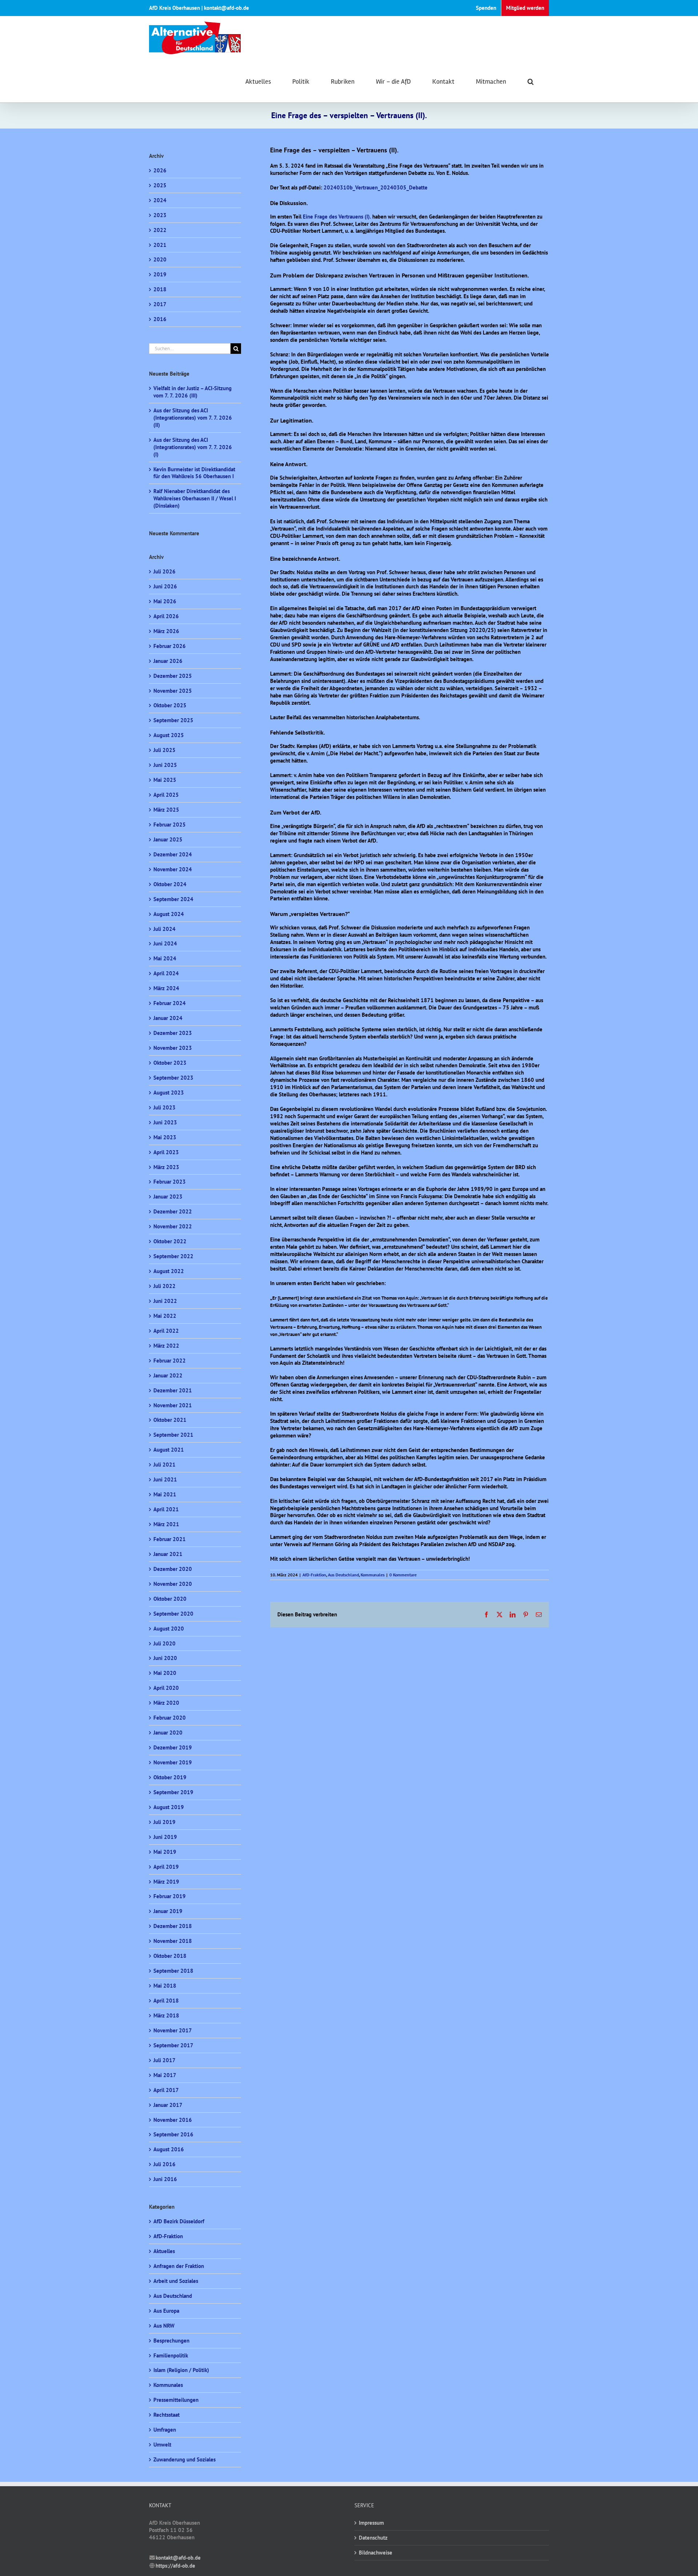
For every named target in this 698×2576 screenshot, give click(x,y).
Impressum (371, 2523)
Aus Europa (166, 2311)
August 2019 (169, 1807)
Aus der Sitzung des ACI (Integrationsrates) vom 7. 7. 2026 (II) (193, 418)
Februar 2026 (170, 646)
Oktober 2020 (170, 1599)
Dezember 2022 (173, 1211)
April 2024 (166, 973)
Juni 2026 (165, 586)
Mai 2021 (165, 1494)
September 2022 (173, 1256)
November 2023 (173, 1048)
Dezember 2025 (173, 676)
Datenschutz (373, 2538)
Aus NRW (164, 2326)
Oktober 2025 (170, 705)
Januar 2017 (168, 2105)
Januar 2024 (168, 1018)
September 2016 (173, 2134)
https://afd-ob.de (175, 2566)
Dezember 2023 (173, 1033)
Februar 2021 (170, 1539)
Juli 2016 (165, 2164)
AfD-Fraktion (314, 1575)
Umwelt (162, 2445)
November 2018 (173, 1941)
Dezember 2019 (173, 1747)
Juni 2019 (165, 1837)
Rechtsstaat (167, 2415)
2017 (160, 304)
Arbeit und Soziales (176, 2281)
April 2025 (166, 795)
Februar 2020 (170, 1718)
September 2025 (173, 720)
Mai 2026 (165, 601)
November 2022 (173, 1226)
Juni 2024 (165, 943)
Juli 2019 (165, 1822)
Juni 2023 (165, 1122)
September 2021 (173, 1435)
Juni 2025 (165, 765)
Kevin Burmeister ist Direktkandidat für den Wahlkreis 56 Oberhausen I (194, 473)
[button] (531, 81)
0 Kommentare (403, 1575)
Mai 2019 (165, 1852)
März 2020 (166, 1703)
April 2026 (166, 616)
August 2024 (169, 914)
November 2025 (173, 691)
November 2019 (173, 1762)
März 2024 (166, 988)
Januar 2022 (168, 1375)
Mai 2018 (165, 1986)
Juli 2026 (165, 571)
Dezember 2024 (173, 854)
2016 (160, 319)
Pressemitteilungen (176, 2400)
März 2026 (166, 631)
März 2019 (166, 1882)
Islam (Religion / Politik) (181, 2370)
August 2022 (169, 1271)
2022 (160, 230)
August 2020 (169, 1629)
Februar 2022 (170, 1361)
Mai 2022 (165, 1316)
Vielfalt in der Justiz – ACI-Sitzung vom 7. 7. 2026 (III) (192, 392)
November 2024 (173, 869)
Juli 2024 (165, 929)
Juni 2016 (165, 2179)
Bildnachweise (376, 2553)
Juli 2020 (165, 1643)
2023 (160, 215)
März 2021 (166, 1524)
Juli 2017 (165, 2060)
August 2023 (169, 1093)
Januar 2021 (168, 1554)
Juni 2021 (165, 1479)
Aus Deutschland (343, 1575)
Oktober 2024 (170, 884)
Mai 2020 (165, 1673)
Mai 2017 (165, 2075)
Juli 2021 (165, 1465)
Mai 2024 (165, 958)
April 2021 (166, 1509)
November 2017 (173, 2030)
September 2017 (173, 2045)
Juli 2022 (165, 1286)
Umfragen (165, 2430)
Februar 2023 (170, 1182)
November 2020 (173, 1584)
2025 (160, 185)
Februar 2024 (170, 1003)
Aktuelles (164, 2251)
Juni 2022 (165, 1301)
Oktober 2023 (170, 1063)
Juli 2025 (165, 750)
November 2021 (173, 1405)
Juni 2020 (165, 1658)
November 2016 (173, 2120)
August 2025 (169, 735)
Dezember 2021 (173, 1390)
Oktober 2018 (170, 1956)
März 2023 (166, 1167)
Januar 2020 (168, 1733)
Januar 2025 (168, 839)
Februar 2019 (170, 1896)
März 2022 (166, 1346)
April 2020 (166, 1688)
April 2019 (166, 1867)
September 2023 (173, 1078)
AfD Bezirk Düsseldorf (179, 2221)
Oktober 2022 (170, 1241)
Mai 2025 (165, 780)
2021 (160, 245)
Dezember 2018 (173, 1926)
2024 (160, 200)
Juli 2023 (165, 1107)
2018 (160, 289)
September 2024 (173, 899)
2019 (160, 274)
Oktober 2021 (170, 1420)
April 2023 (166, 1152)
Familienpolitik (171, 2355)
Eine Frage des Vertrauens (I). (337, 217)
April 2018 (166, 2001)
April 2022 (166, 1331)
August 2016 (169, 2149)
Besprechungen (171, 2341)
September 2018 (173, 1971)
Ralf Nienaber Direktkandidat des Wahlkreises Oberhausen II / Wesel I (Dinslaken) (195, 498)
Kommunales (373, 1575)
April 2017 (166, 2090)
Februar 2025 (170, 825)
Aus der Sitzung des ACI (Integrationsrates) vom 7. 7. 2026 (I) (193, 447)
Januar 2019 (168, 1911)
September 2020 (173, 1614)
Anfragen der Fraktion (179, 2266)
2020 (160, 259)
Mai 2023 (165, 1137)
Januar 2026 (168, 661)
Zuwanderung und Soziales (184, 2459)
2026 (160, 170)
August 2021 (169, 1450)
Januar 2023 (168, 1197)
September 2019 (173, 1792)
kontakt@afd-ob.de (178, 2558)
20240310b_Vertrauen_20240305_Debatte (376, 187)
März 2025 (166, 810)
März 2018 (166, 2015)
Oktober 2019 (170, 1777)
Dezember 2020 (173, 1569)
